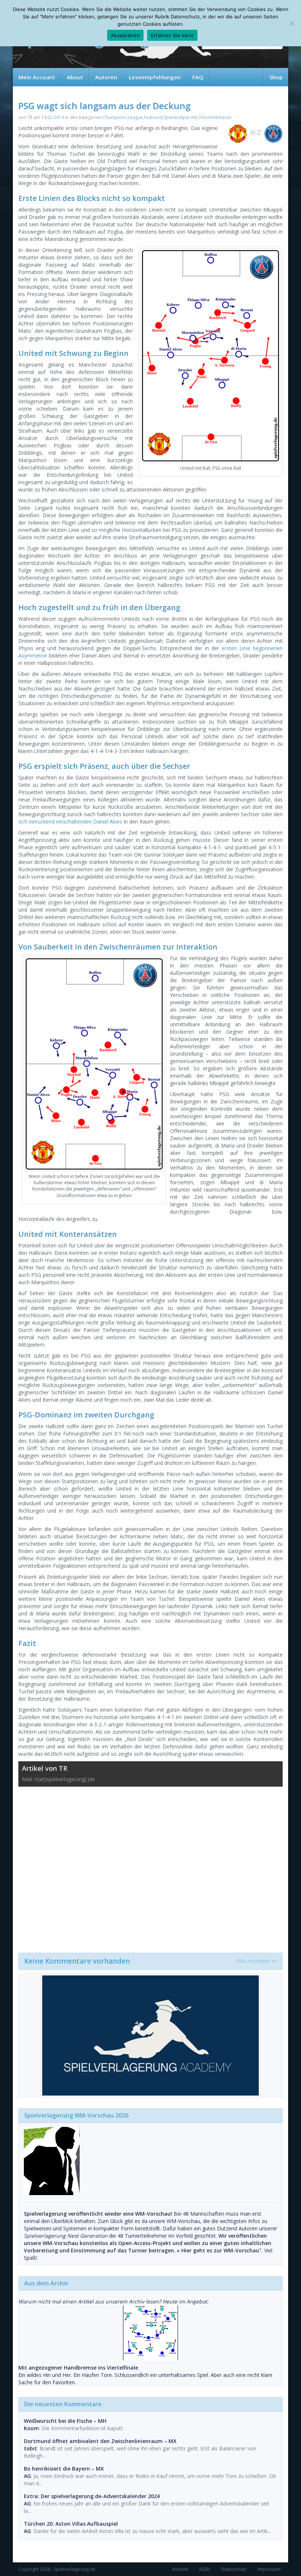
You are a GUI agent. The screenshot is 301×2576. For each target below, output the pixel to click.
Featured (153, 117)
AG (27, 2476)
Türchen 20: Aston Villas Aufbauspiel (71, 2524)
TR (30, 117)
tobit (30, 2448)
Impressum (269, 2569)
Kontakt (180, 2569)
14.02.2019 (52, 117)
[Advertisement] (150, 1866)
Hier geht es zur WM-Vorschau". (222, 2250)
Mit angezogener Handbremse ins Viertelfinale (78, 2368)
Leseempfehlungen (155, 77)
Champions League (123, 117)
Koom (31, 2428)
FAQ (198, 77)
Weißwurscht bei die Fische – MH (65, 2421)
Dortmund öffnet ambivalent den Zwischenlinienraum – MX (100, 2441)
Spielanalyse (177, 117)
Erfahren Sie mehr (172, 35)
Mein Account (37, 77)
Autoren (106, 77)
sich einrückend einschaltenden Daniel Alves (70, 822)
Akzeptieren (125, 35)
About (75, 77)
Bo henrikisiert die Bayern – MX (64, 2469)
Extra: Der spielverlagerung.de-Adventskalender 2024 (92, 2496)
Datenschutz (234, 2569)
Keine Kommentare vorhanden (147, 1961)
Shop (276, 77)
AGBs (205, 2569)
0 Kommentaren (215, 117)
